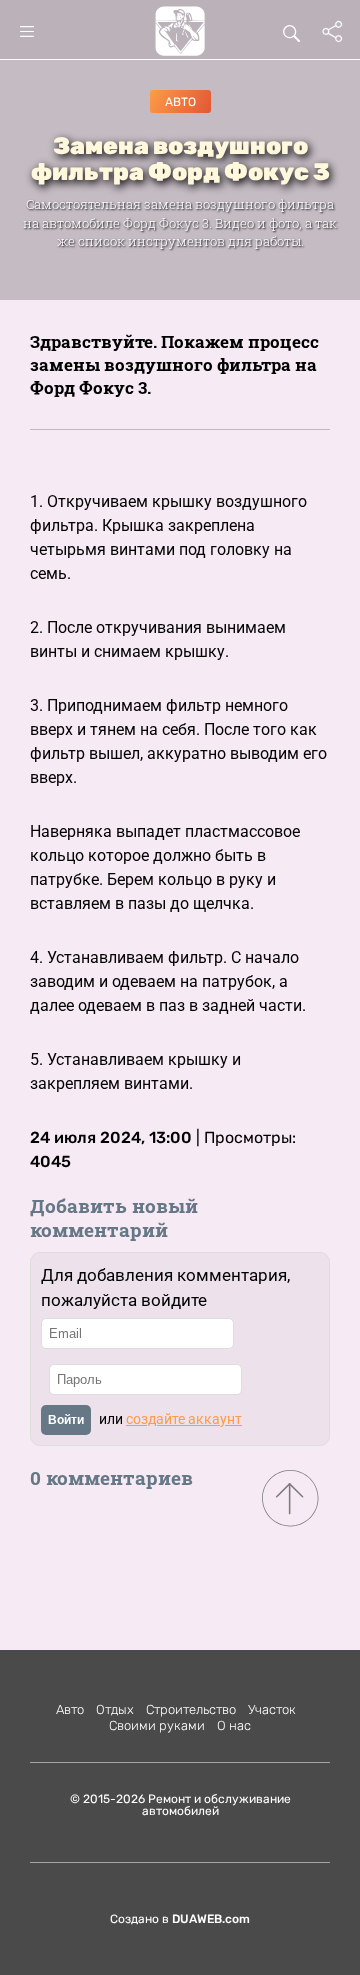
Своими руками (157, 1725)
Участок (272, 1709)
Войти (66, 1420)
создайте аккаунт (184, 1419)
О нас (234, 1725)
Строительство (191, 1709)
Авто (180, 102)
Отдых (115, 1709)
